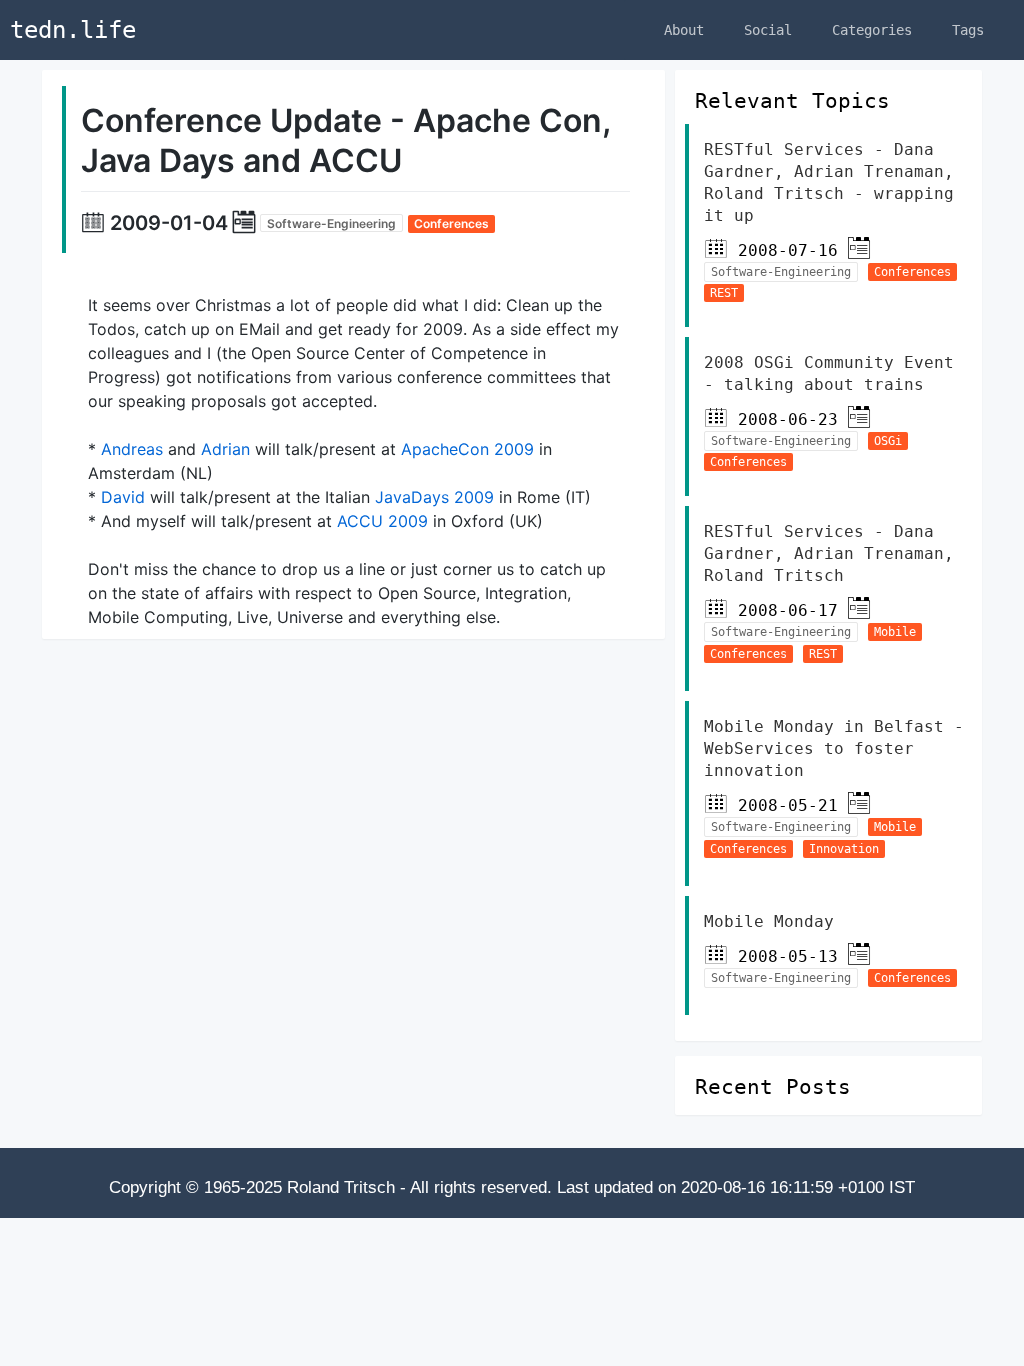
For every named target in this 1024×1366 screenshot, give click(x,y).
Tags (968, 30)
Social (768, 30)
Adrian (225, 449)
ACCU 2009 (382, 521)
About (684, 30)
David (123, 497)
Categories (872, 30)
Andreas (132, 449)
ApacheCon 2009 (467, 449)
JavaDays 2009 (434, 497)
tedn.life (73, 30)
